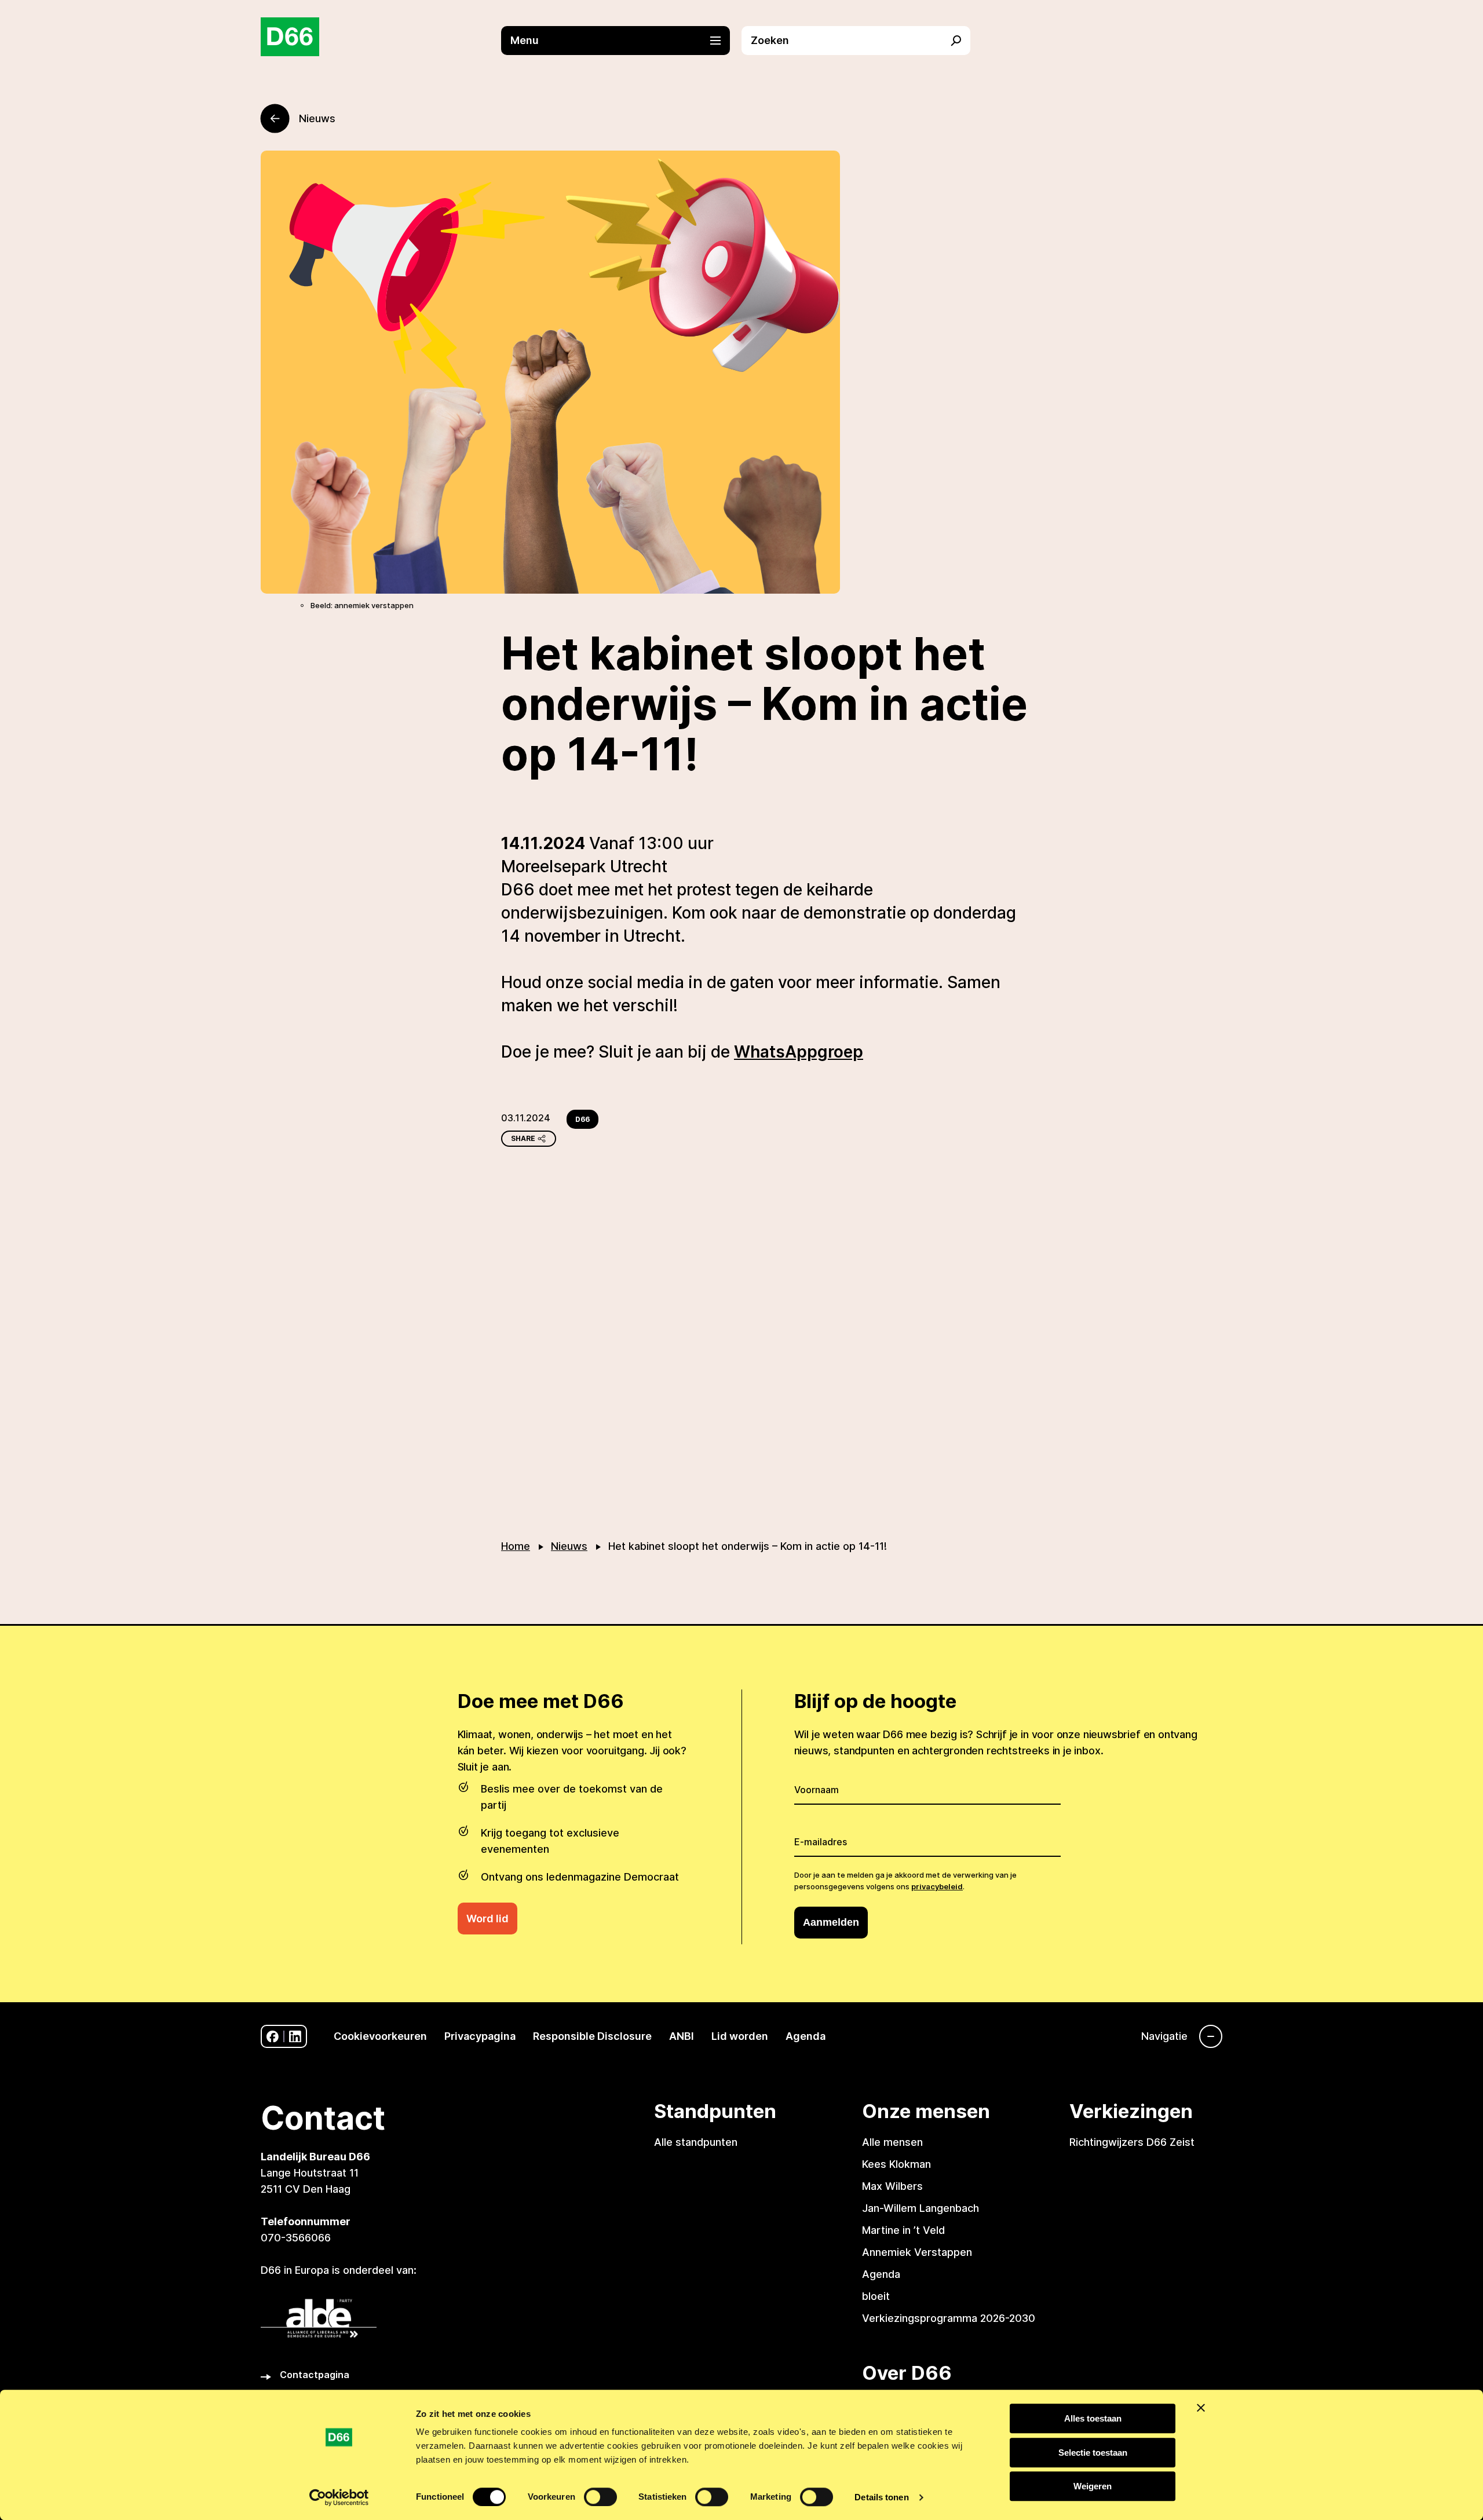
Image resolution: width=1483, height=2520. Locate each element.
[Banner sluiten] (1201, 2408)
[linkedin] (295, 2037)
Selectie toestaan (1093, 2453)
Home (516, 1546)
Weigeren (1093, 2486)
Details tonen (881, 2497)
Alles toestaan (1093, 2418)
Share (523, 1138)
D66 (582, 1119)
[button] (621, 41)
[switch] (600, 2497)
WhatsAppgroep (799, 1052)
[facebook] (273, 2037)
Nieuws (569, 1546)
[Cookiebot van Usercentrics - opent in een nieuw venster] (339, 2497)
